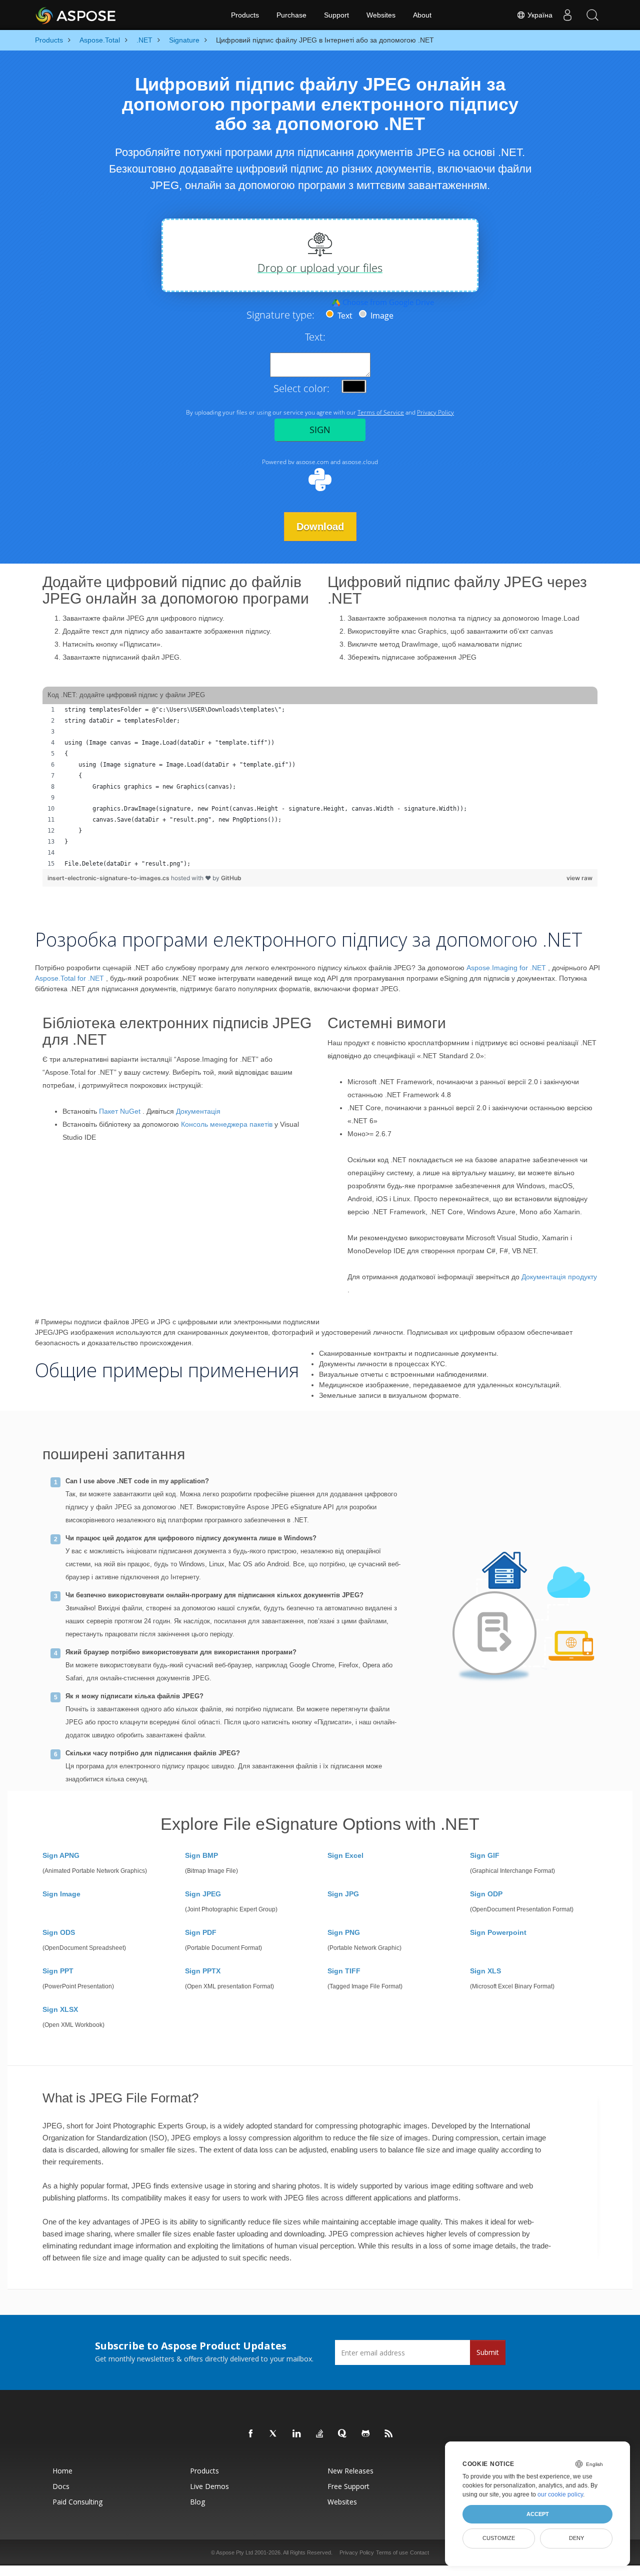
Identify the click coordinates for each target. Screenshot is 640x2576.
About (422, 15)
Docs (61, 2486)
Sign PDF (201, 1932)
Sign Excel (345, 1855)
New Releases (350, 2471)
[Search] (592, 15)
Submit (488, 2352)
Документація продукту (559, 1277)
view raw (579, 878)
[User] (567, 15)
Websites (381, 15)
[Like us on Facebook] (251, 2434)
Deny (576, 2538)
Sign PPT (58, 1971)
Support (336, 15)
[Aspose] (76, 15)
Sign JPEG (203, 1894)
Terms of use (392, 2552)
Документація (198, 1111)
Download (320, 527)
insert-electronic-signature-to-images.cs (109, 878)
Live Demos (209, 2486)
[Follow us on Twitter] (274, 2434)
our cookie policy (560, 2494)
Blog (197, 2502)
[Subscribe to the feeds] (389, 2434)
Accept (538, 2514)
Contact (419, 2552)
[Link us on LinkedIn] (297, 2434)
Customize (499, 2538)
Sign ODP (486, 1894)
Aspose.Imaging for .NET (506, 968)
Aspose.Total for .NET (69, 978)
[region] (320, 787)
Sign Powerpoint (498, 1932)
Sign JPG (343, 1894)
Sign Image (61, 1894)
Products (245, 15)
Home (62, 2471)
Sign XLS (485, 1971)
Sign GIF (485, 1855)
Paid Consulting (77, 2502)
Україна (539, 15)
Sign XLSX (60, 2009)
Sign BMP (201, 1855)
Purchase (291, 15)
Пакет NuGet (120, 1111)
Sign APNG (61, 1855)
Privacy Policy (357, 2552)
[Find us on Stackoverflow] (320, 2434)
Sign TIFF (344, 1971)
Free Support (348, 2486)
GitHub (231, 878)
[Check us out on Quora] (343, 2434)
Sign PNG (344, 1932)
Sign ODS (59, 1932)
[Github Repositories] (366, 2434)
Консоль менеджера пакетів (227, 1124)
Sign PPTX (203, 1971)
